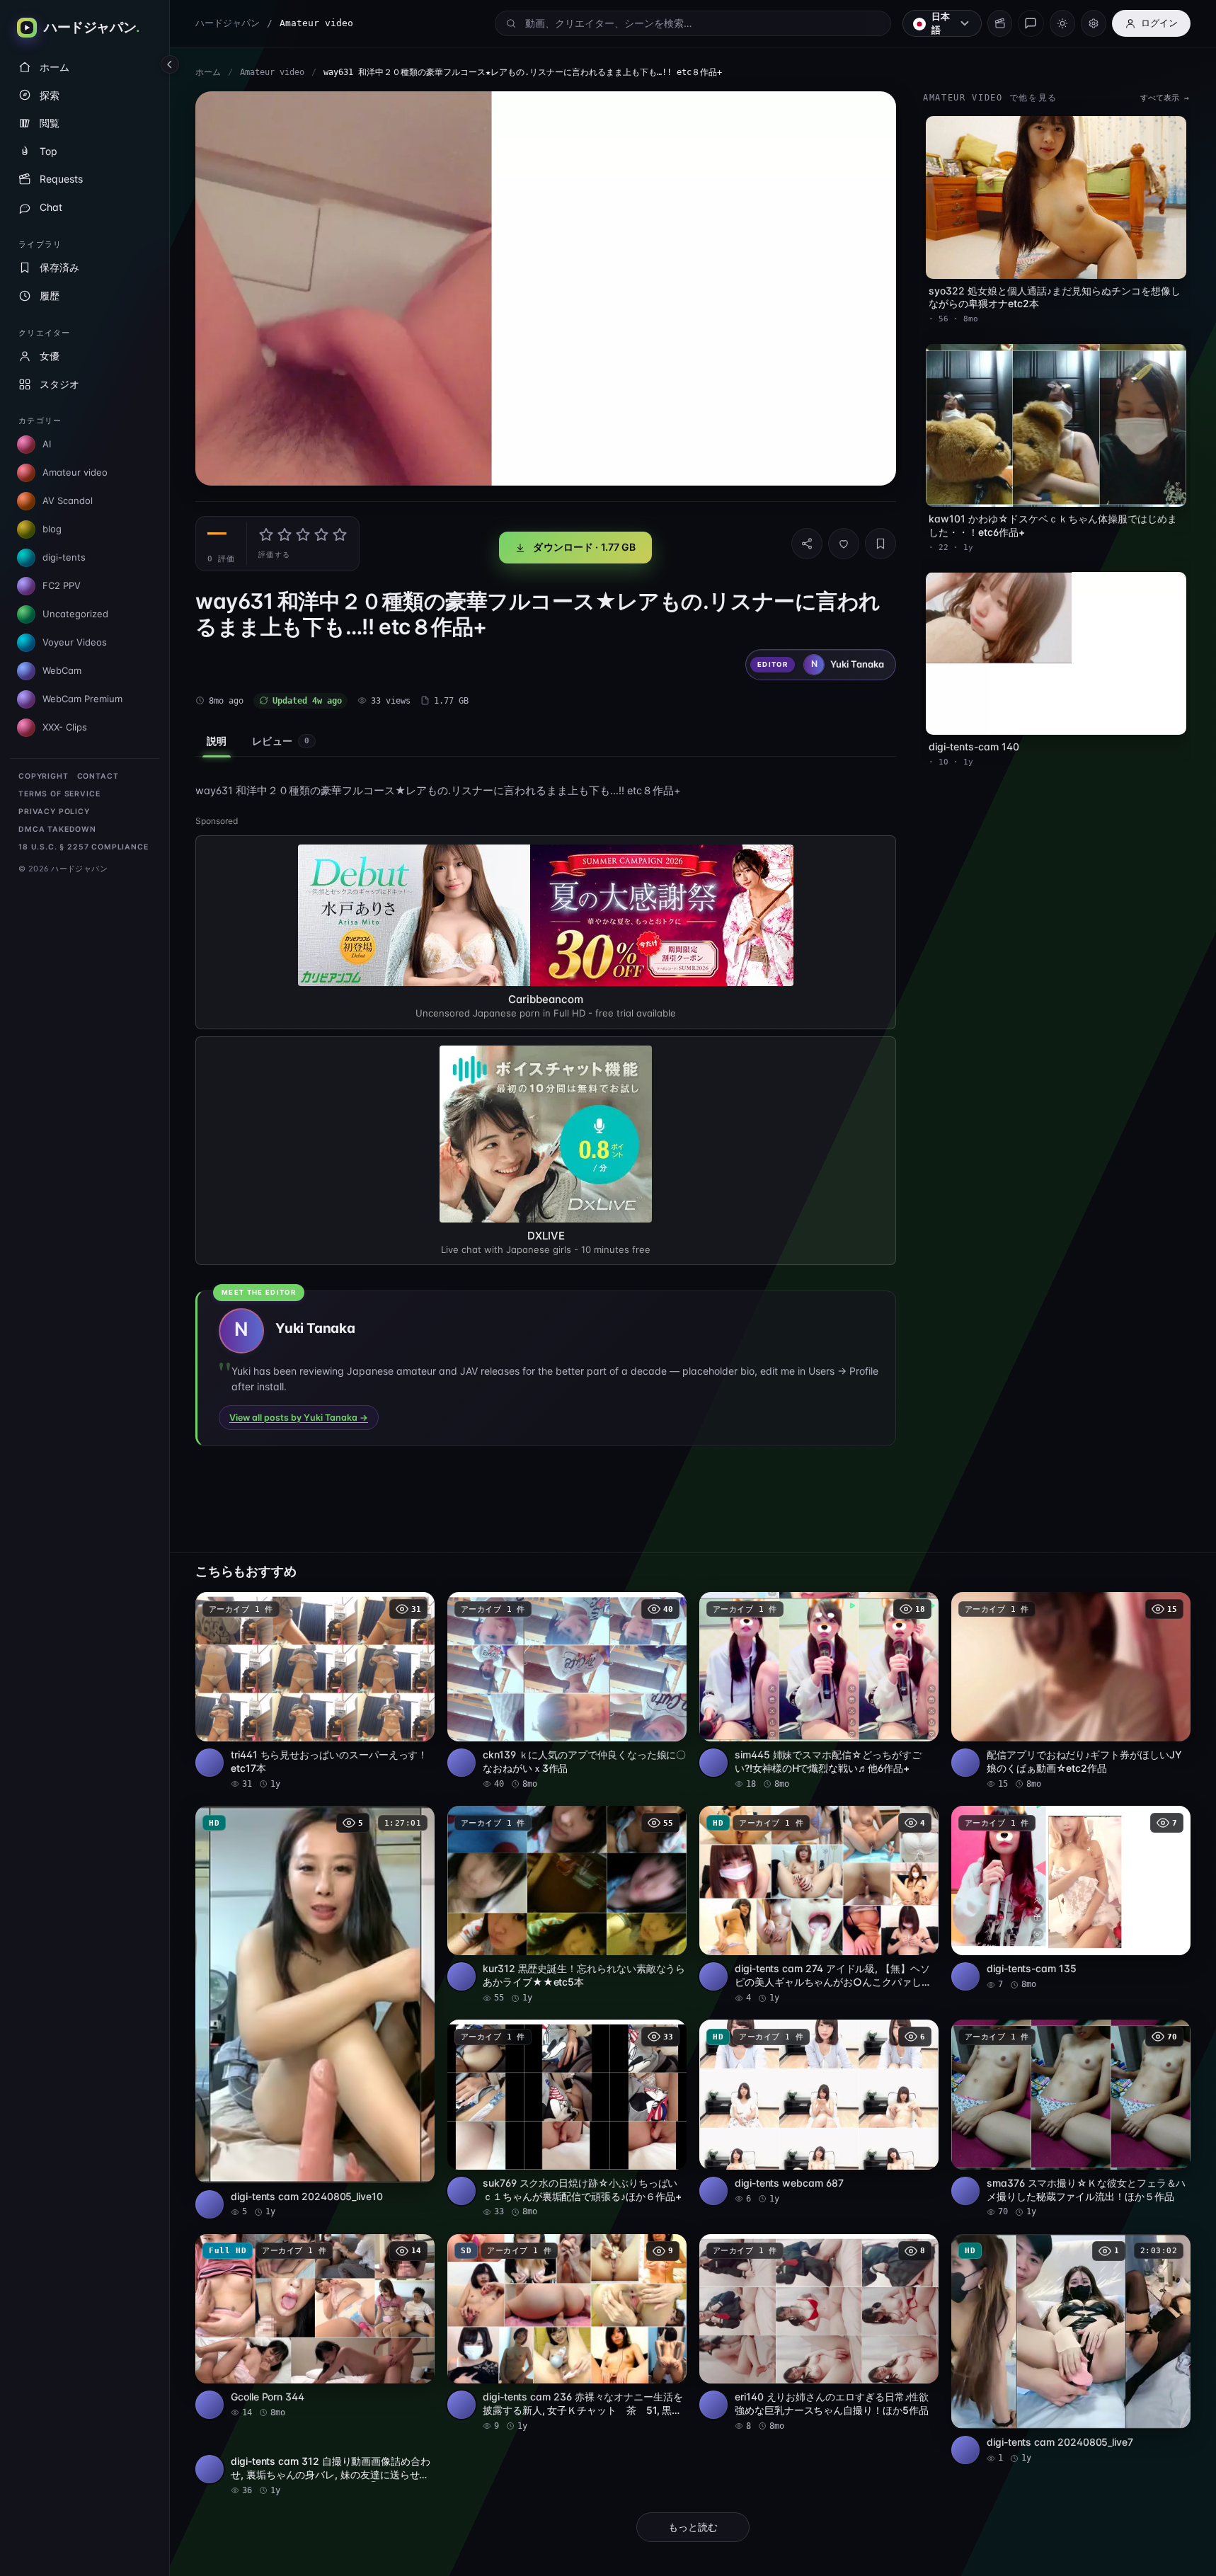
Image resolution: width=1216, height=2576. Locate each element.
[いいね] (844, 544)
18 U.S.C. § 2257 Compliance (84, 847)
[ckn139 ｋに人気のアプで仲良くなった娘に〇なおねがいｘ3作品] (567, 1691)
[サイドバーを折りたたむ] (170, 64)
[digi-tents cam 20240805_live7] (1071, 2349)
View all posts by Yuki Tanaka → (299, 1418)
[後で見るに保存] (416, 1608)
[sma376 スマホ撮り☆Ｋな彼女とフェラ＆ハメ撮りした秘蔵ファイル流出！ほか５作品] (1071, 2119)
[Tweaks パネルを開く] (1094, 23)
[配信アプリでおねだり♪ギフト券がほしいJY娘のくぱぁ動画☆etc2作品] (1071, 1691)
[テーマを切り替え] (1062, 23)
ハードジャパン (228, 23)
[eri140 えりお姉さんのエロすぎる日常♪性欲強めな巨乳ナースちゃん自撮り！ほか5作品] (819, 2333)
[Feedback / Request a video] (1031, 23)
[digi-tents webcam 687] (819, 2112)
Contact (98, 776)
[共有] (807, 544)
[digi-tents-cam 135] (1071, 1898)
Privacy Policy (54, 812)
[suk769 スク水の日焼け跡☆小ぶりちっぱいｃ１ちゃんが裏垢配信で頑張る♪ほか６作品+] (567, 2119)
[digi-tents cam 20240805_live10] (315, 2012)
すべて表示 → (1165, 98)
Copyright (44, 776)
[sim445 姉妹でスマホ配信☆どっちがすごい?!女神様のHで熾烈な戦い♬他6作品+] (819, 1691)
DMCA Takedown (57, 829)
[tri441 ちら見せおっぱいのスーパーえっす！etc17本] (315, 1691)
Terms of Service (59, 794)
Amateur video (272, 72)
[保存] (881, 544)
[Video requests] (1000, 23)
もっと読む (693, 2527)
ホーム (208, 72)
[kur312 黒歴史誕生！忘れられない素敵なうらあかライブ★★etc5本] (567, 1905)
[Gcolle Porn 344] (315, 2326)
